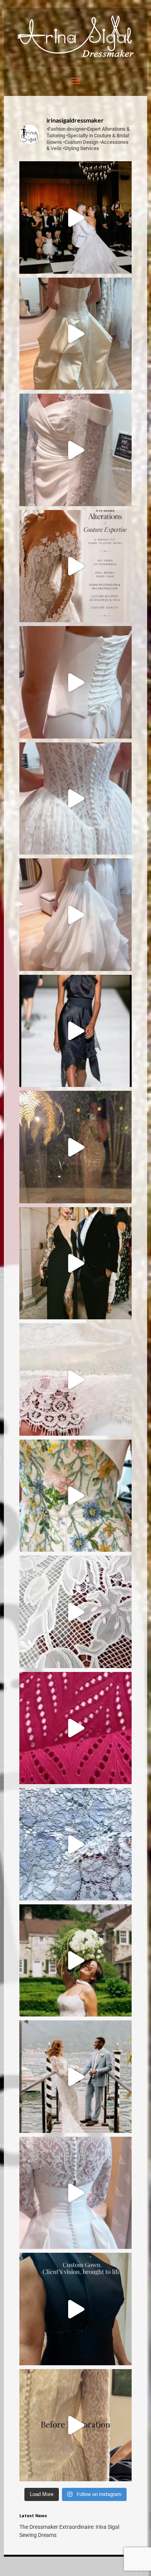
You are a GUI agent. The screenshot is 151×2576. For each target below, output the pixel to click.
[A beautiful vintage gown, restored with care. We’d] (76, 2425)
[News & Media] (75, 55)
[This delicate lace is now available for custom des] (76, 1379)
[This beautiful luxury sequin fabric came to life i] (76, 1147)
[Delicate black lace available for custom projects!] (76, 1031)
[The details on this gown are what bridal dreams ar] (76, 2193)
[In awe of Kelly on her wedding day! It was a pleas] (76, 2077)
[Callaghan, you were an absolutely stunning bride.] (76, 218)
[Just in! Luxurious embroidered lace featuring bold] (76, 1612)
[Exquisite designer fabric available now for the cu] (76, 1728)
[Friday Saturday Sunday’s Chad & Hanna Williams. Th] (76, 1263)
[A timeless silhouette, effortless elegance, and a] (76, 682)
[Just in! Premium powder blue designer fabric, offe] (76, 1844)
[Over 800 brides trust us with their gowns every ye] (76, 566)
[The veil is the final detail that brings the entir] (76, 450)
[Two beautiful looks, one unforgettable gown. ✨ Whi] (76, 799)
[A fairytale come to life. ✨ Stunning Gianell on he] (76, 1961)
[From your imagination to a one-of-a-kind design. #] (76, 2309)
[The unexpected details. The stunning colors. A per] (76, 1496)
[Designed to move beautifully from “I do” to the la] (76, 915)
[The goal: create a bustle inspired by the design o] (76, 334)
